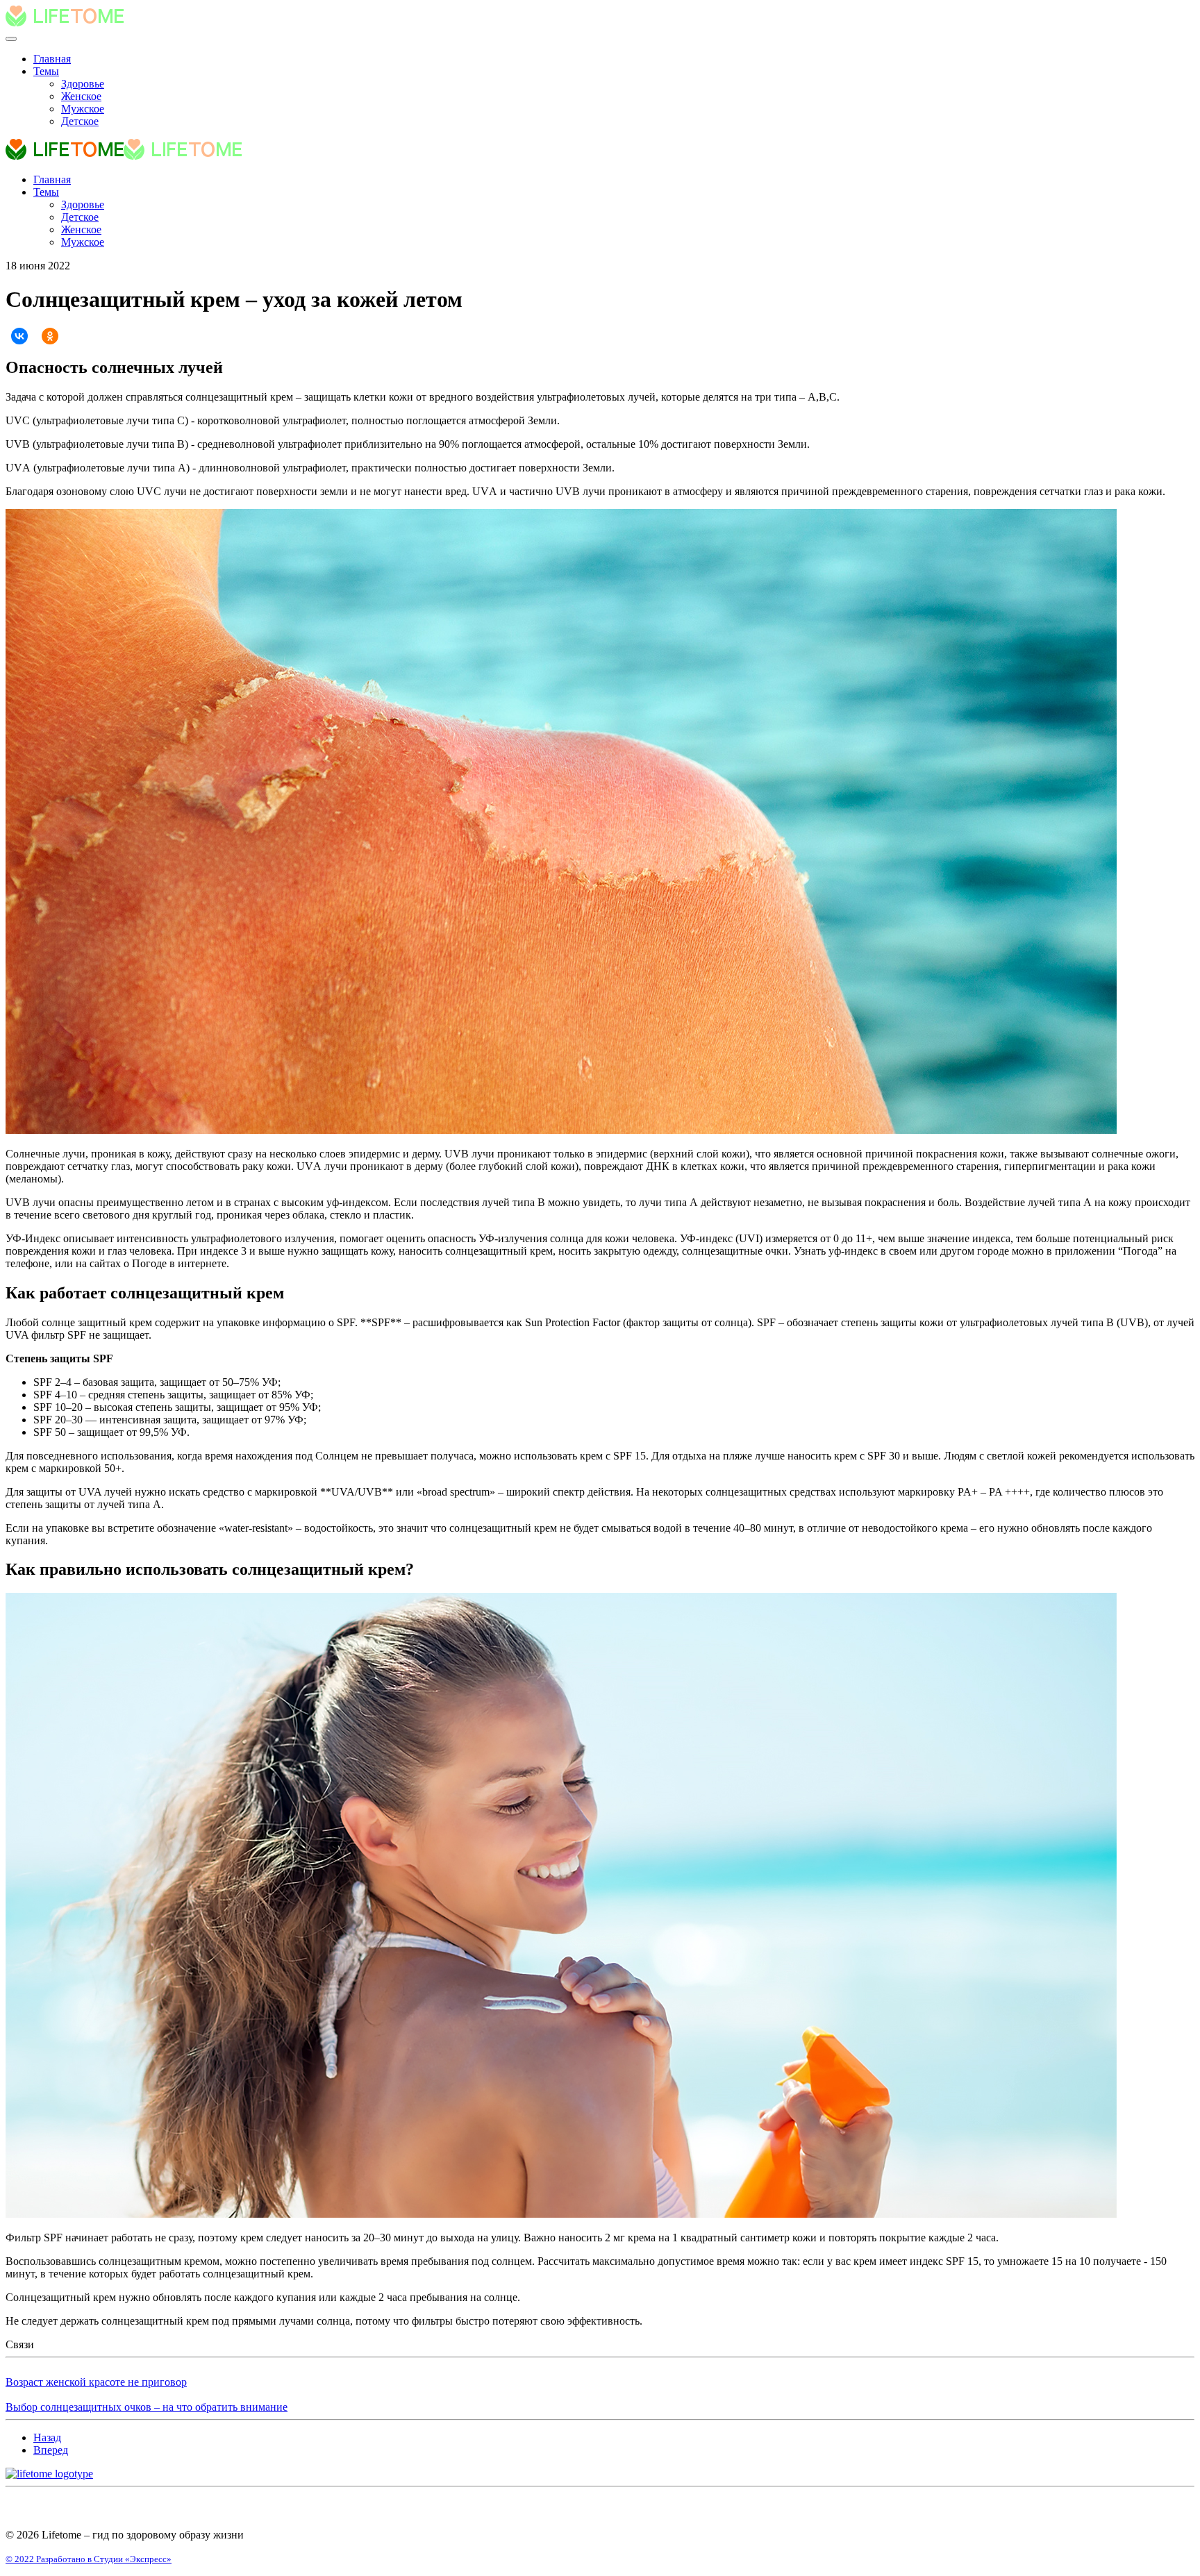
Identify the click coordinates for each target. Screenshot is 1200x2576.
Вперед (51, 2450)
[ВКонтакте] (19, 336)
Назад (47, 2437)
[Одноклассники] (50, 336)
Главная (52, 59)
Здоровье (83, 84)
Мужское (83, 109)
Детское (80, 121)
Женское (81, 96)
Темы (46, 71)
